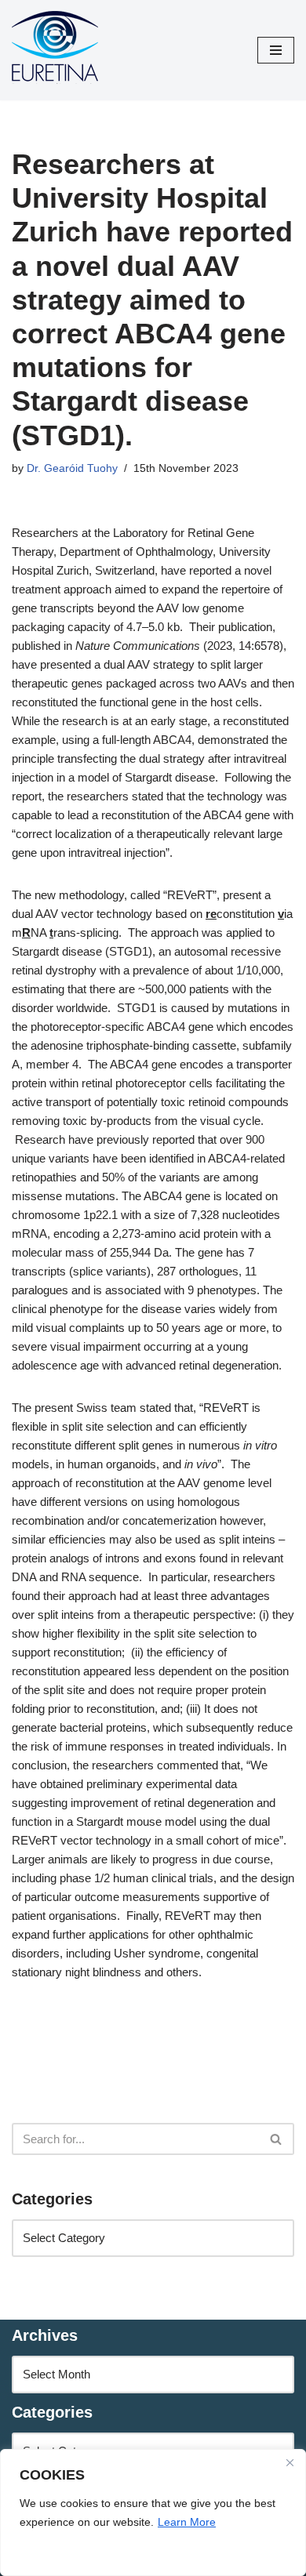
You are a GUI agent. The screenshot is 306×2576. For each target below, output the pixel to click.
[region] (153, 2513)
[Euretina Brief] (55, 50)
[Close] (290, 2462)
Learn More (187, 2522)
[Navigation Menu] (276, 50)
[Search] (277, 2139)
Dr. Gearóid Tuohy (72, 468)
